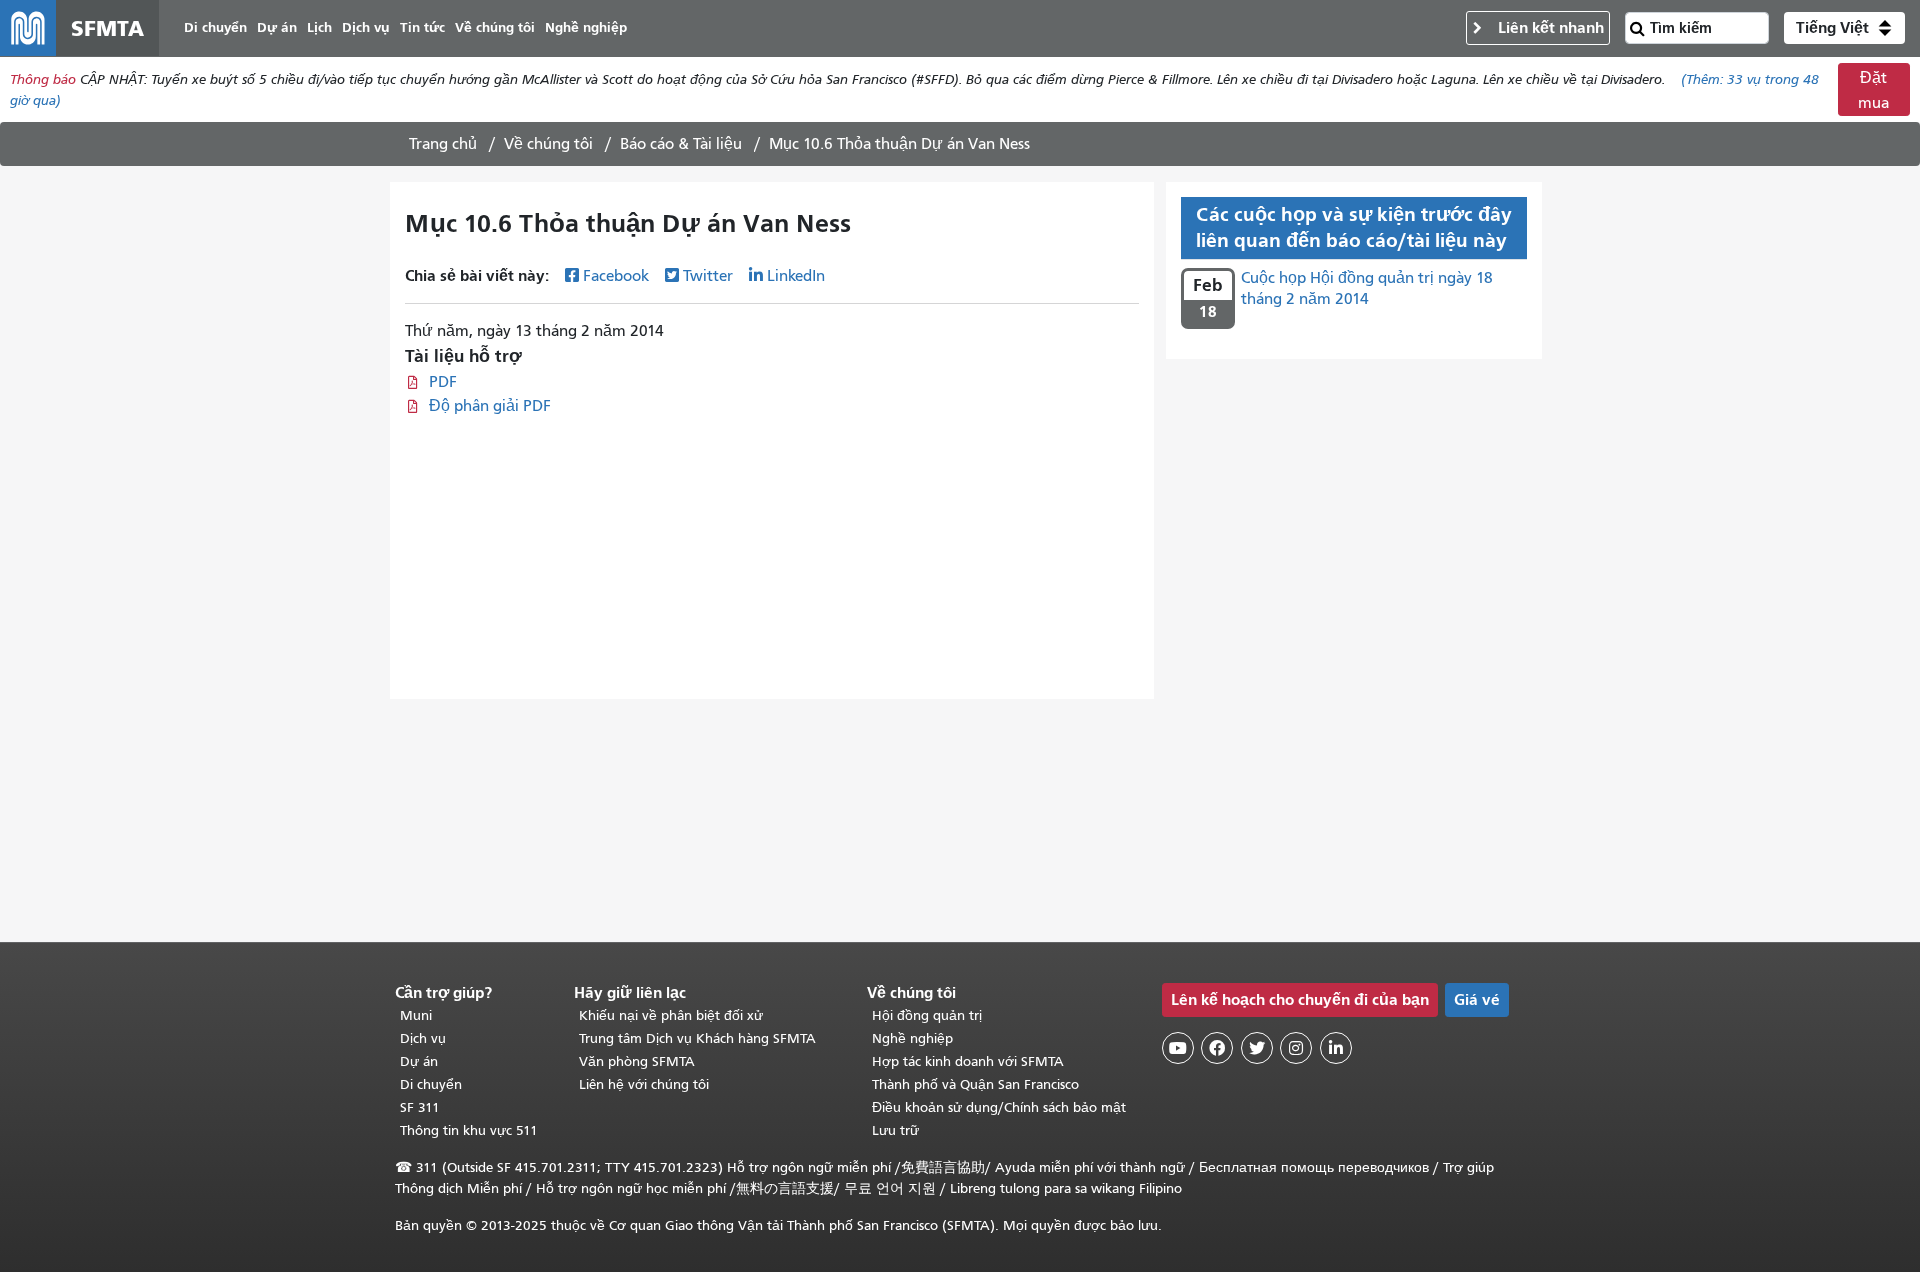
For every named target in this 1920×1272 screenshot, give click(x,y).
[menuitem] (215, 28)
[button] (1844, 28)
